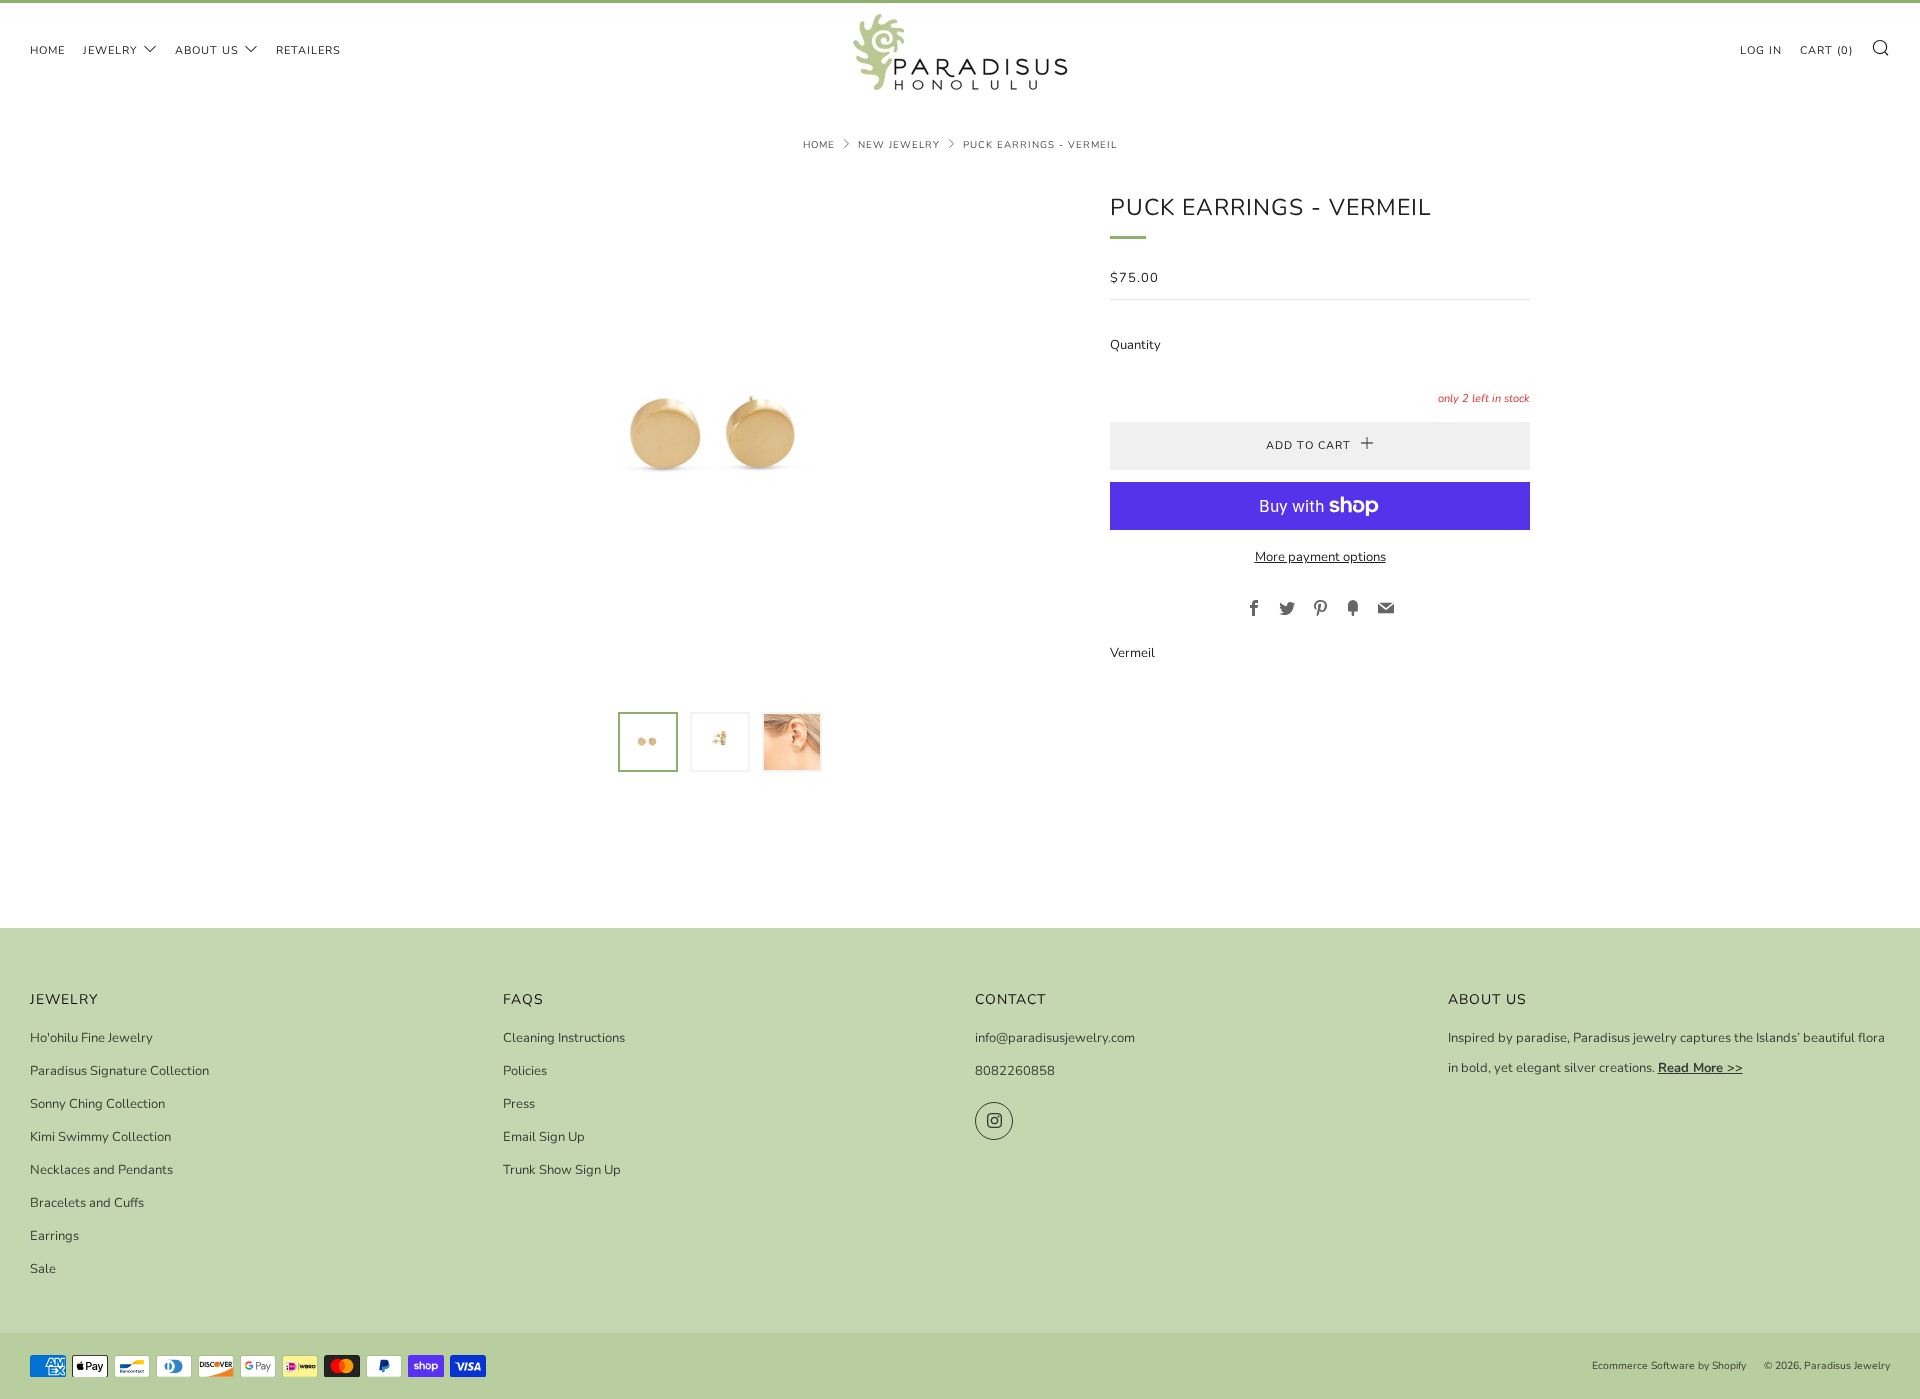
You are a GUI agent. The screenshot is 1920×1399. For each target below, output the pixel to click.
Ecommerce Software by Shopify (1669, 1365)
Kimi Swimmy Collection (100, 1137)
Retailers (308, 50)
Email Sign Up (544, 1137)
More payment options (1320, 557)
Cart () (1826, 50)
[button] (648, 742)
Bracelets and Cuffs (87, 1203)
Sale (43, 1269)
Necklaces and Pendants (101, 1170)
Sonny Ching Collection (97, 1104)
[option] (720, 439)
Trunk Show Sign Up (562, 1170)
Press (519, 1104)
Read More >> (1700, 1068)
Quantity (1135, 345)
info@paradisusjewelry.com (1055, 1038)
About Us (207, 50)
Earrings (54, 1236)
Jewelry (110, 50)
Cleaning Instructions (564, 1038)
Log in (1761, 50)
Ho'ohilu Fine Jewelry (91, 1038)
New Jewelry (899, 144)
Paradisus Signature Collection (119, 1071)
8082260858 (1015, 1071)
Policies (525, 1071)
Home (47, 50)
